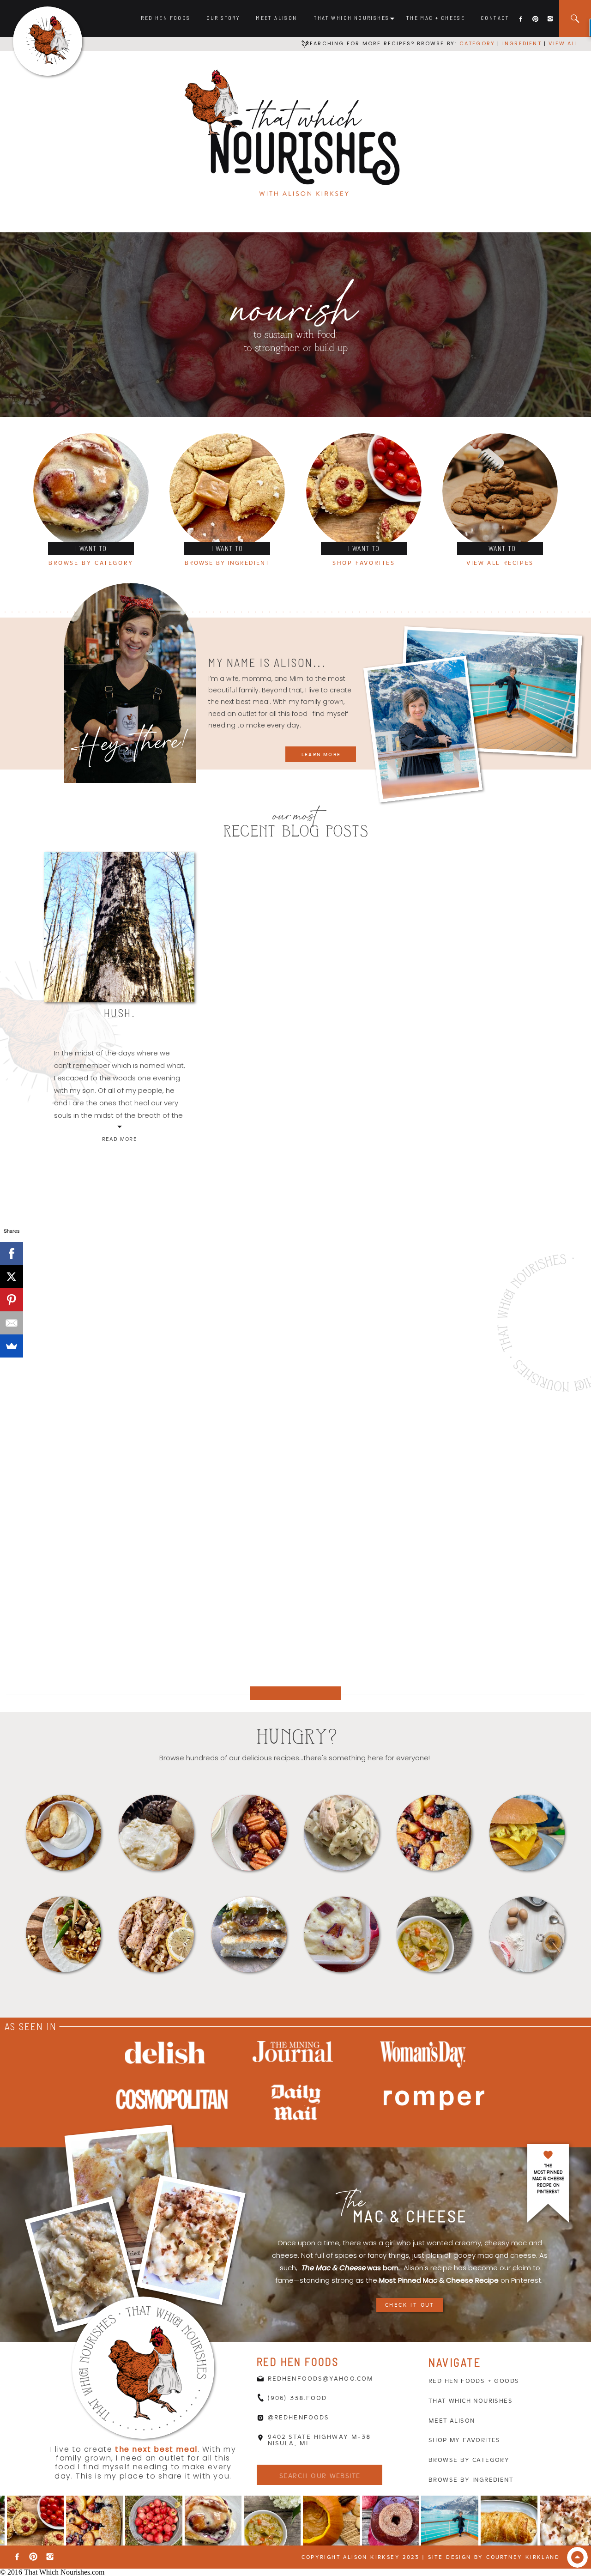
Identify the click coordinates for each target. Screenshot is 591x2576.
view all (564, 43)
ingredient (521, 43)
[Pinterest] (12, 1300)
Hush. (120, 1013)
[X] (12, 1277)
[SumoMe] (12, 1346)
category (477, 43)
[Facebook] (12, 1254)
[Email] (12, 1323)
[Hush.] (119, 927)
